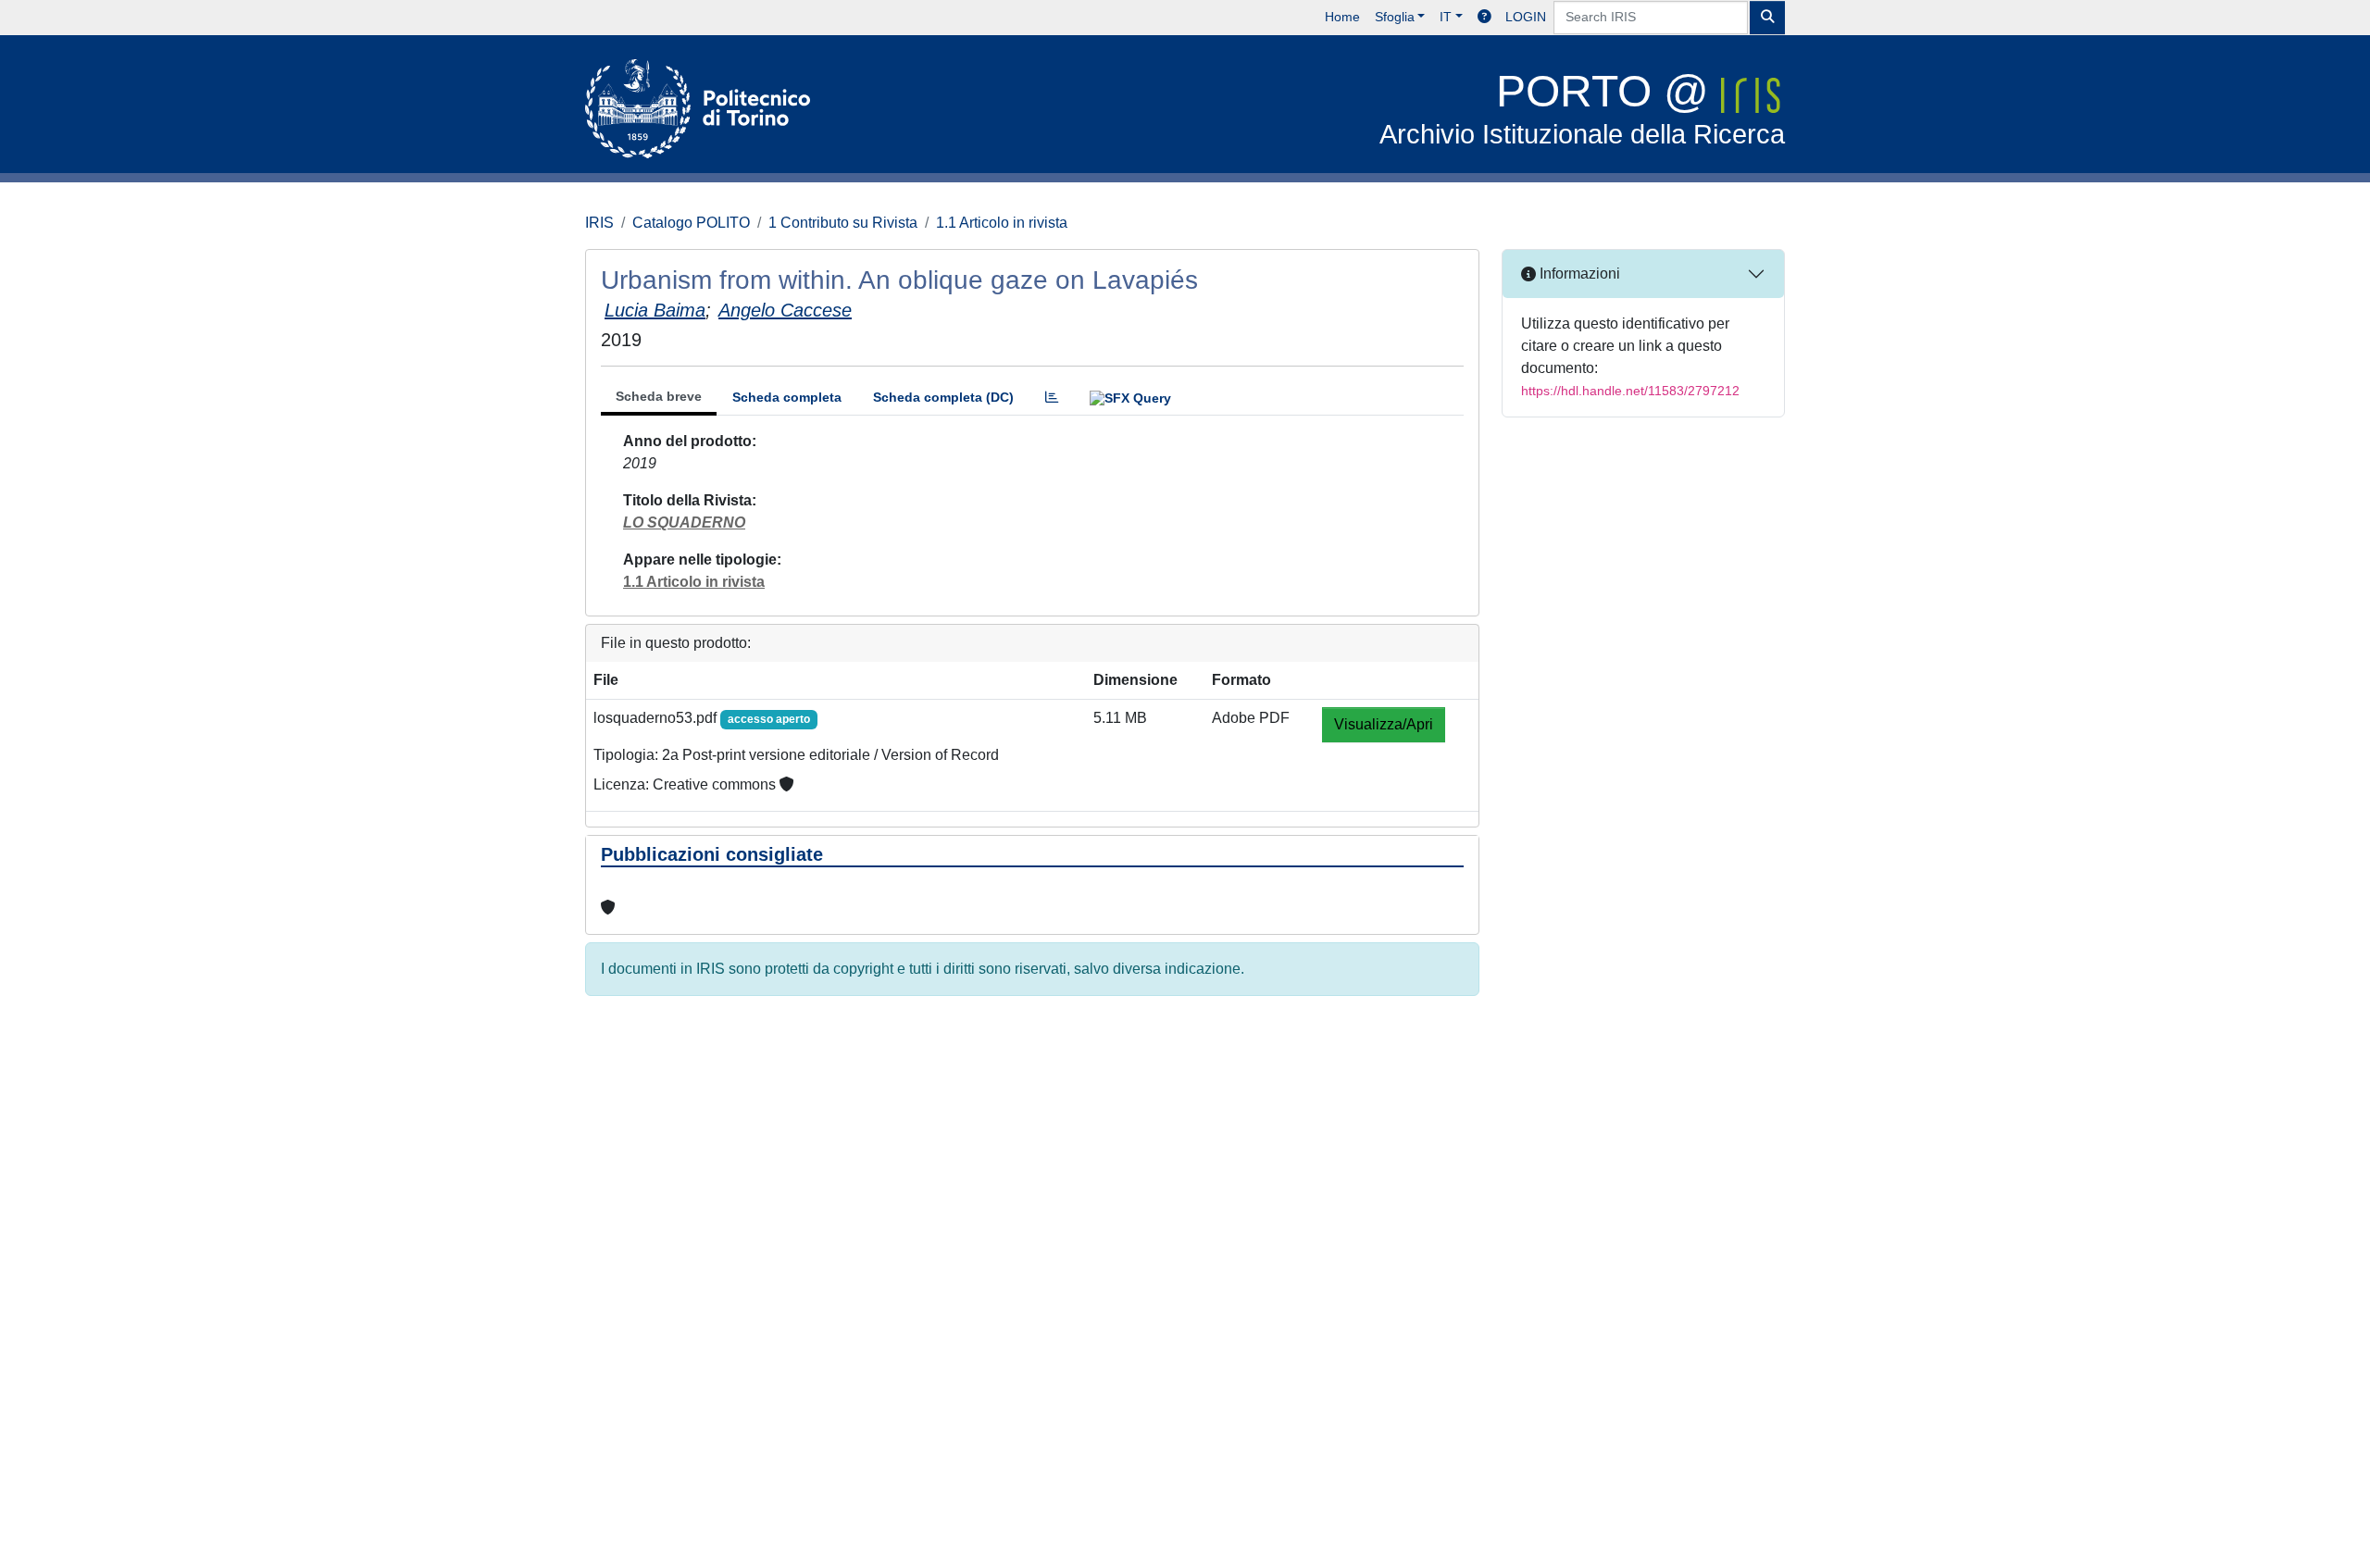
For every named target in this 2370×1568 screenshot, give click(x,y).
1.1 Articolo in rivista (1002, 223)
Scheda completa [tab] (787, 397)
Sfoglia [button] (1395, 17)
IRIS (599, 223)
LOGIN (1526, 17)
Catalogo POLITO (691, 223)
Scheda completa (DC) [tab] (943, 397)
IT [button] (1446, 17)
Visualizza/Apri (1384, 724)
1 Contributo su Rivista (843, 223)
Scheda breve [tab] (659, 396)
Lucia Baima (655, 310)
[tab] (1052, 398)
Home (1342, 17)
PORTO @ (1582, 108)
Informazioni (1578, 274)
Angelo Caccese (785, 310)
